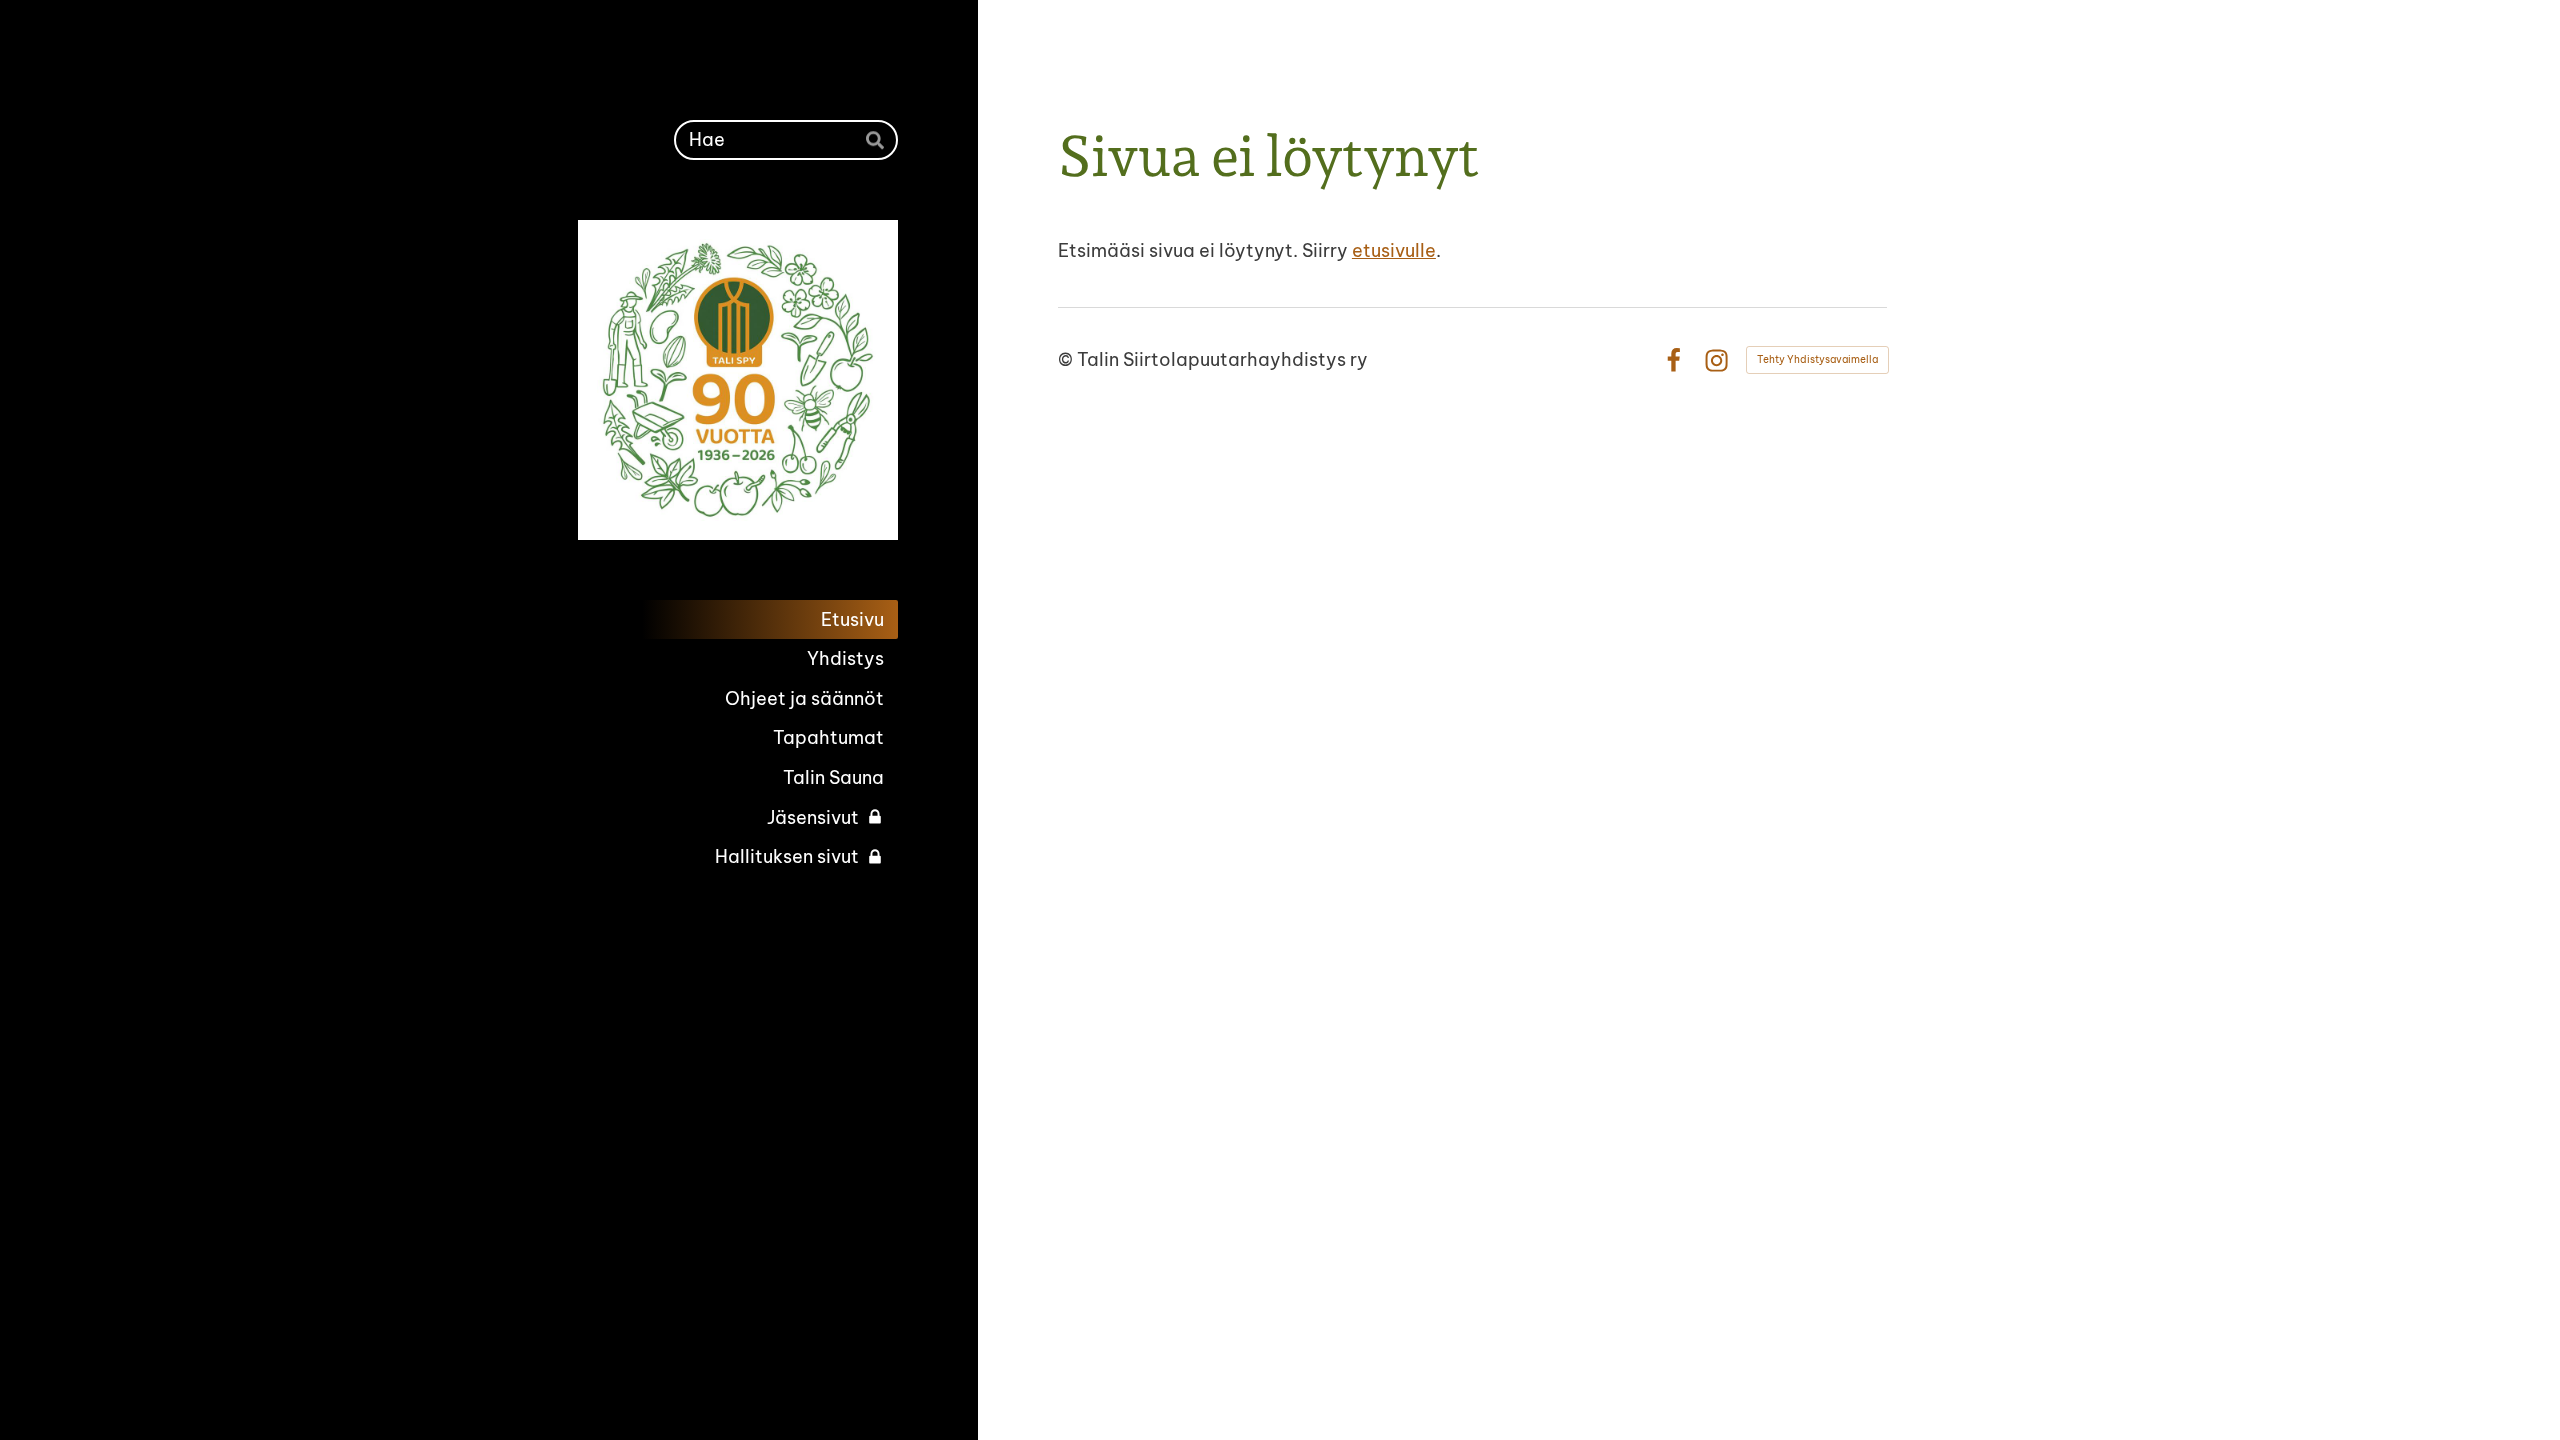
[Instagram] (1716, 360)
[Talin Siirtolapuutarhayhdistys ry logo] (738, 380)
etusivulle (1394, 250)
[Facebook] (1673, 360)
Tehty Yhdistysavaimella (1817, 359)
